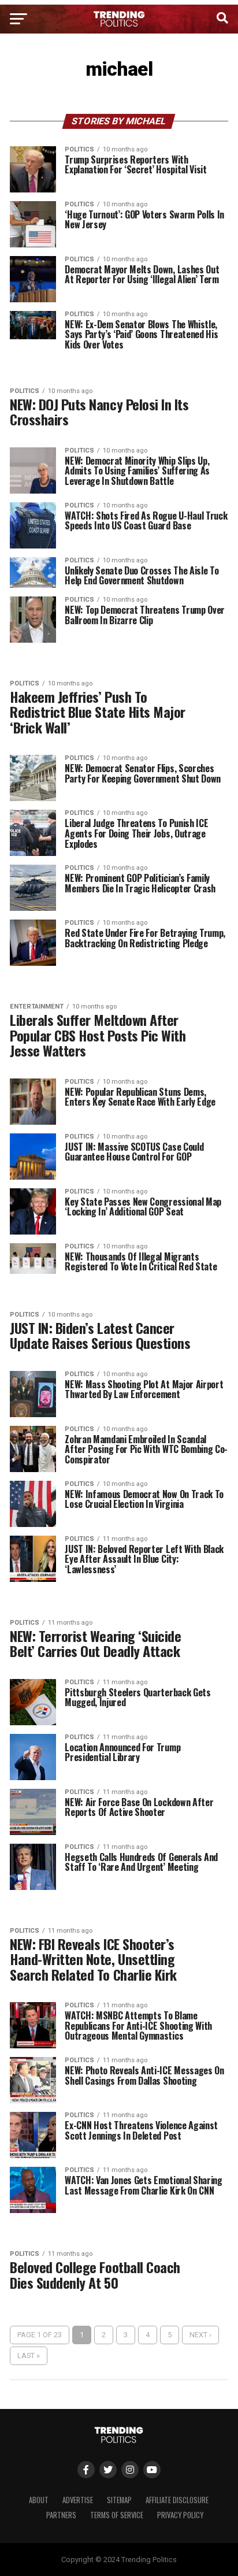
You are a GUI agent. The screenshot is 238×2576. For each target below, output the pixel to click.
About (39, 2500)
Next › (200, 2335)
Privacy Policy (180, 2515)
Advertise (78, 2500)
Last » (29, 2356)
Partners (61, 2515)
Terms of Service (117, 2515)
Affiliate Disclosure (177, 2500)
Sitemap (119, 2500)
